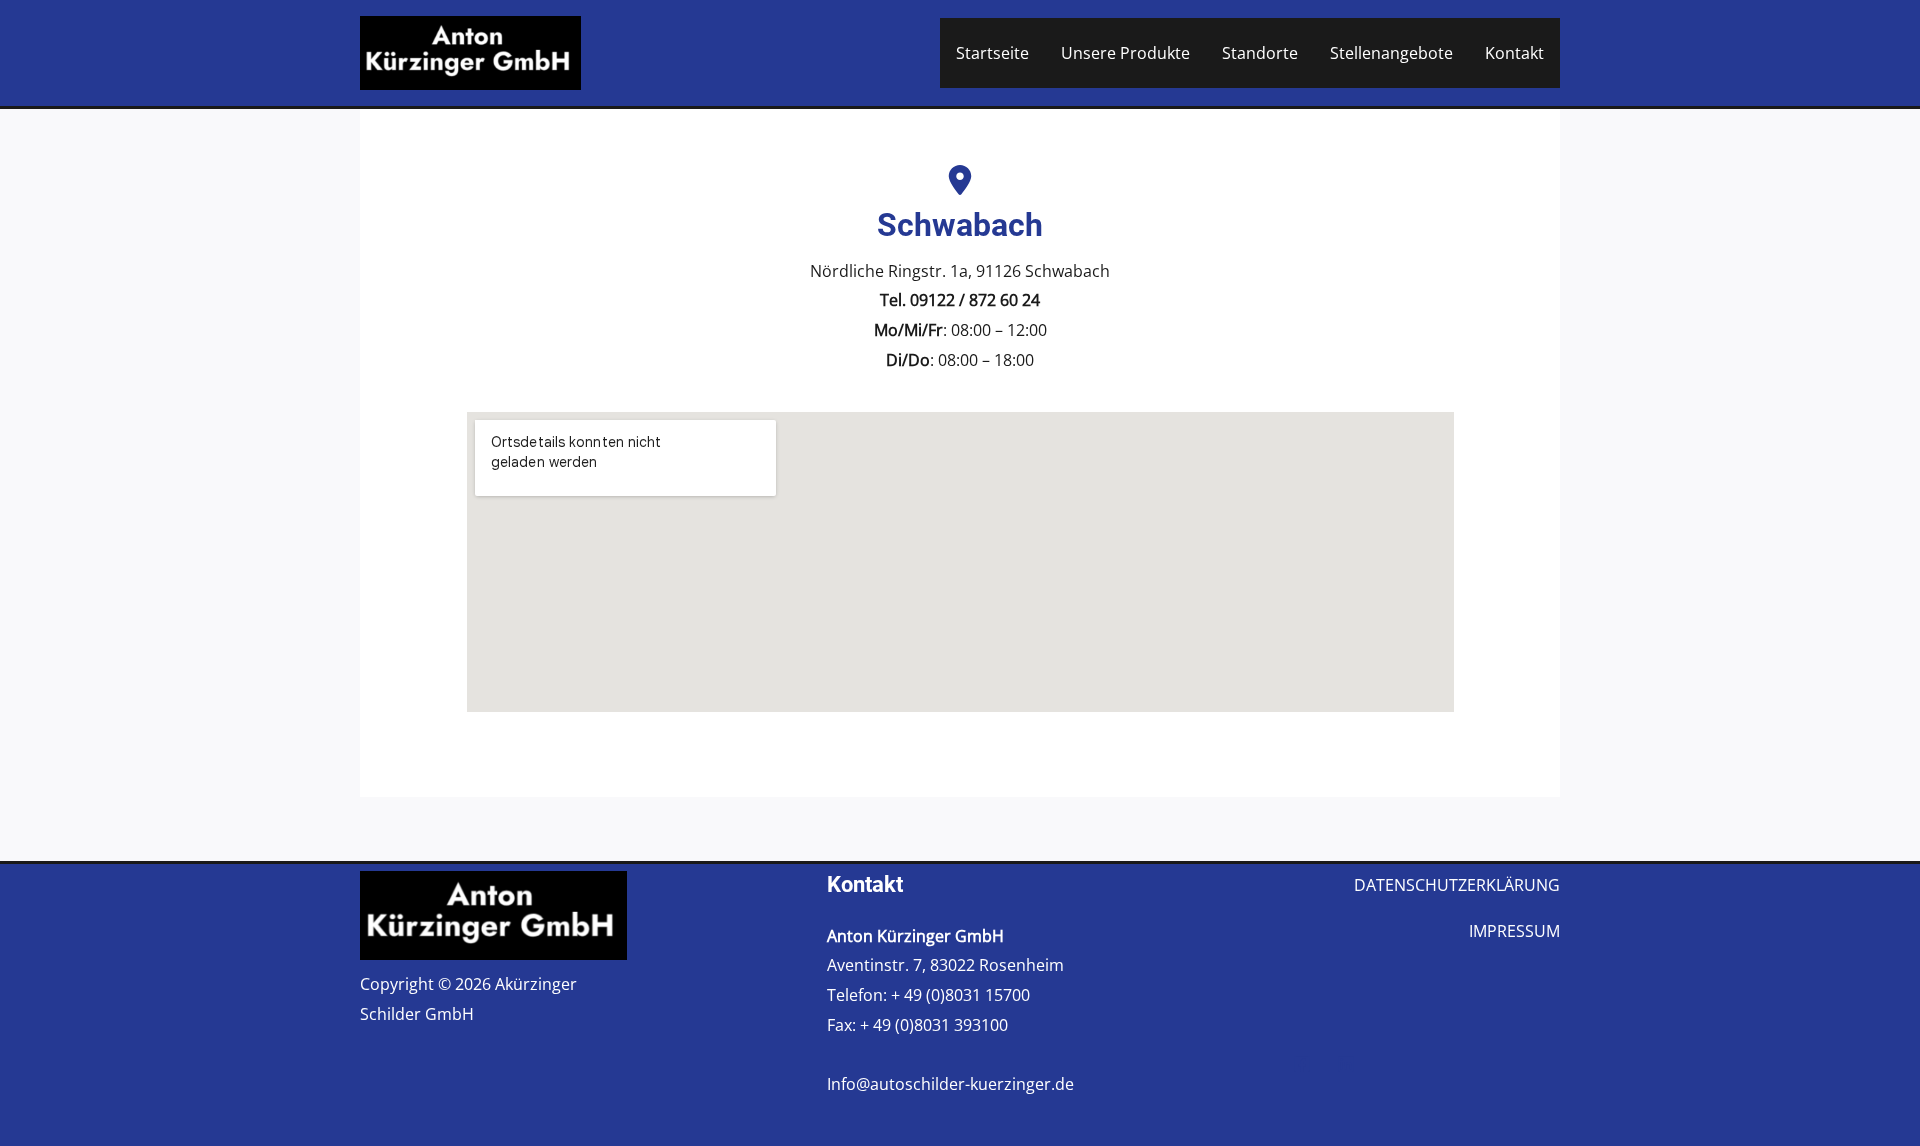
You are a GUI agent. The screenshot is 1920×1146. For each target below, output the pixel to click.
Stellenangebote (1391, 53)
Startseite (992, 53)
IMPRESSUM (1514, 931)
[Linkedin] (1346, 1064)
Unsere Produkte (1125, 53)
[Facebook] (1302, 1064)
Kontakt (1514, 53)
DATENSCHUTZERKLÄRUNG (1457, 885)
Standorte (1260, 53)
